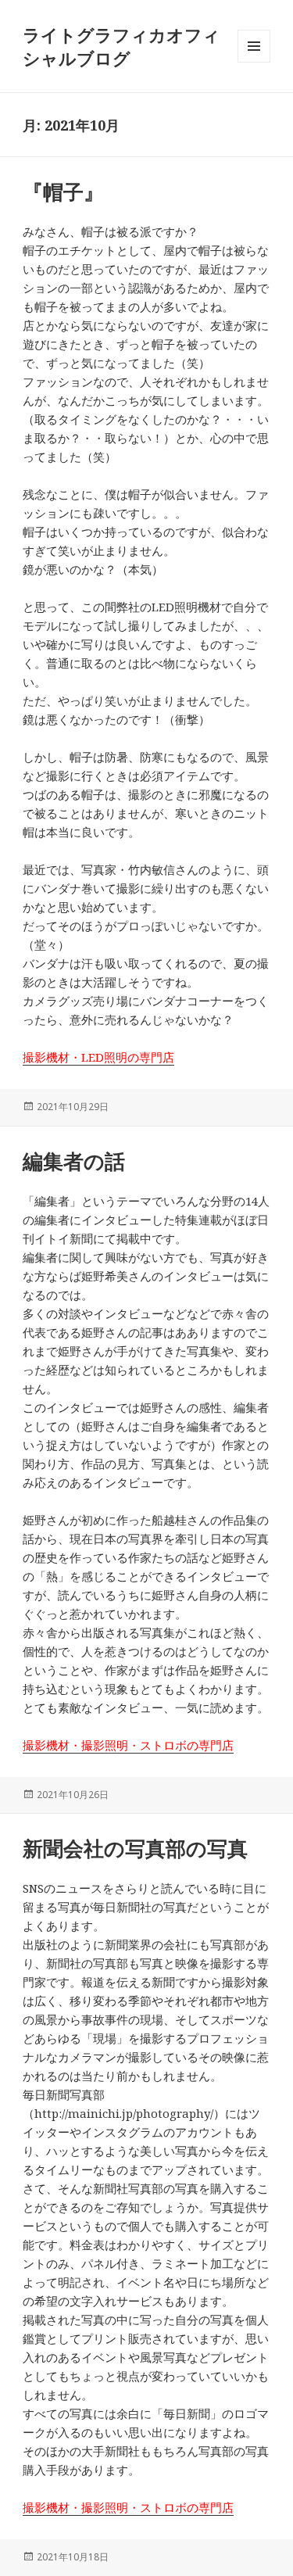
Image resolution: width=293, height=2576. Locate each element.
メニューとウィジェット (254, 62)
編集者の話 (74, 1161)
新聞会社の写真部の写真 (135, 1848)
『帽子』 (63, 192)
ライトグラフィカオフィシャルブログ (121, 46)
